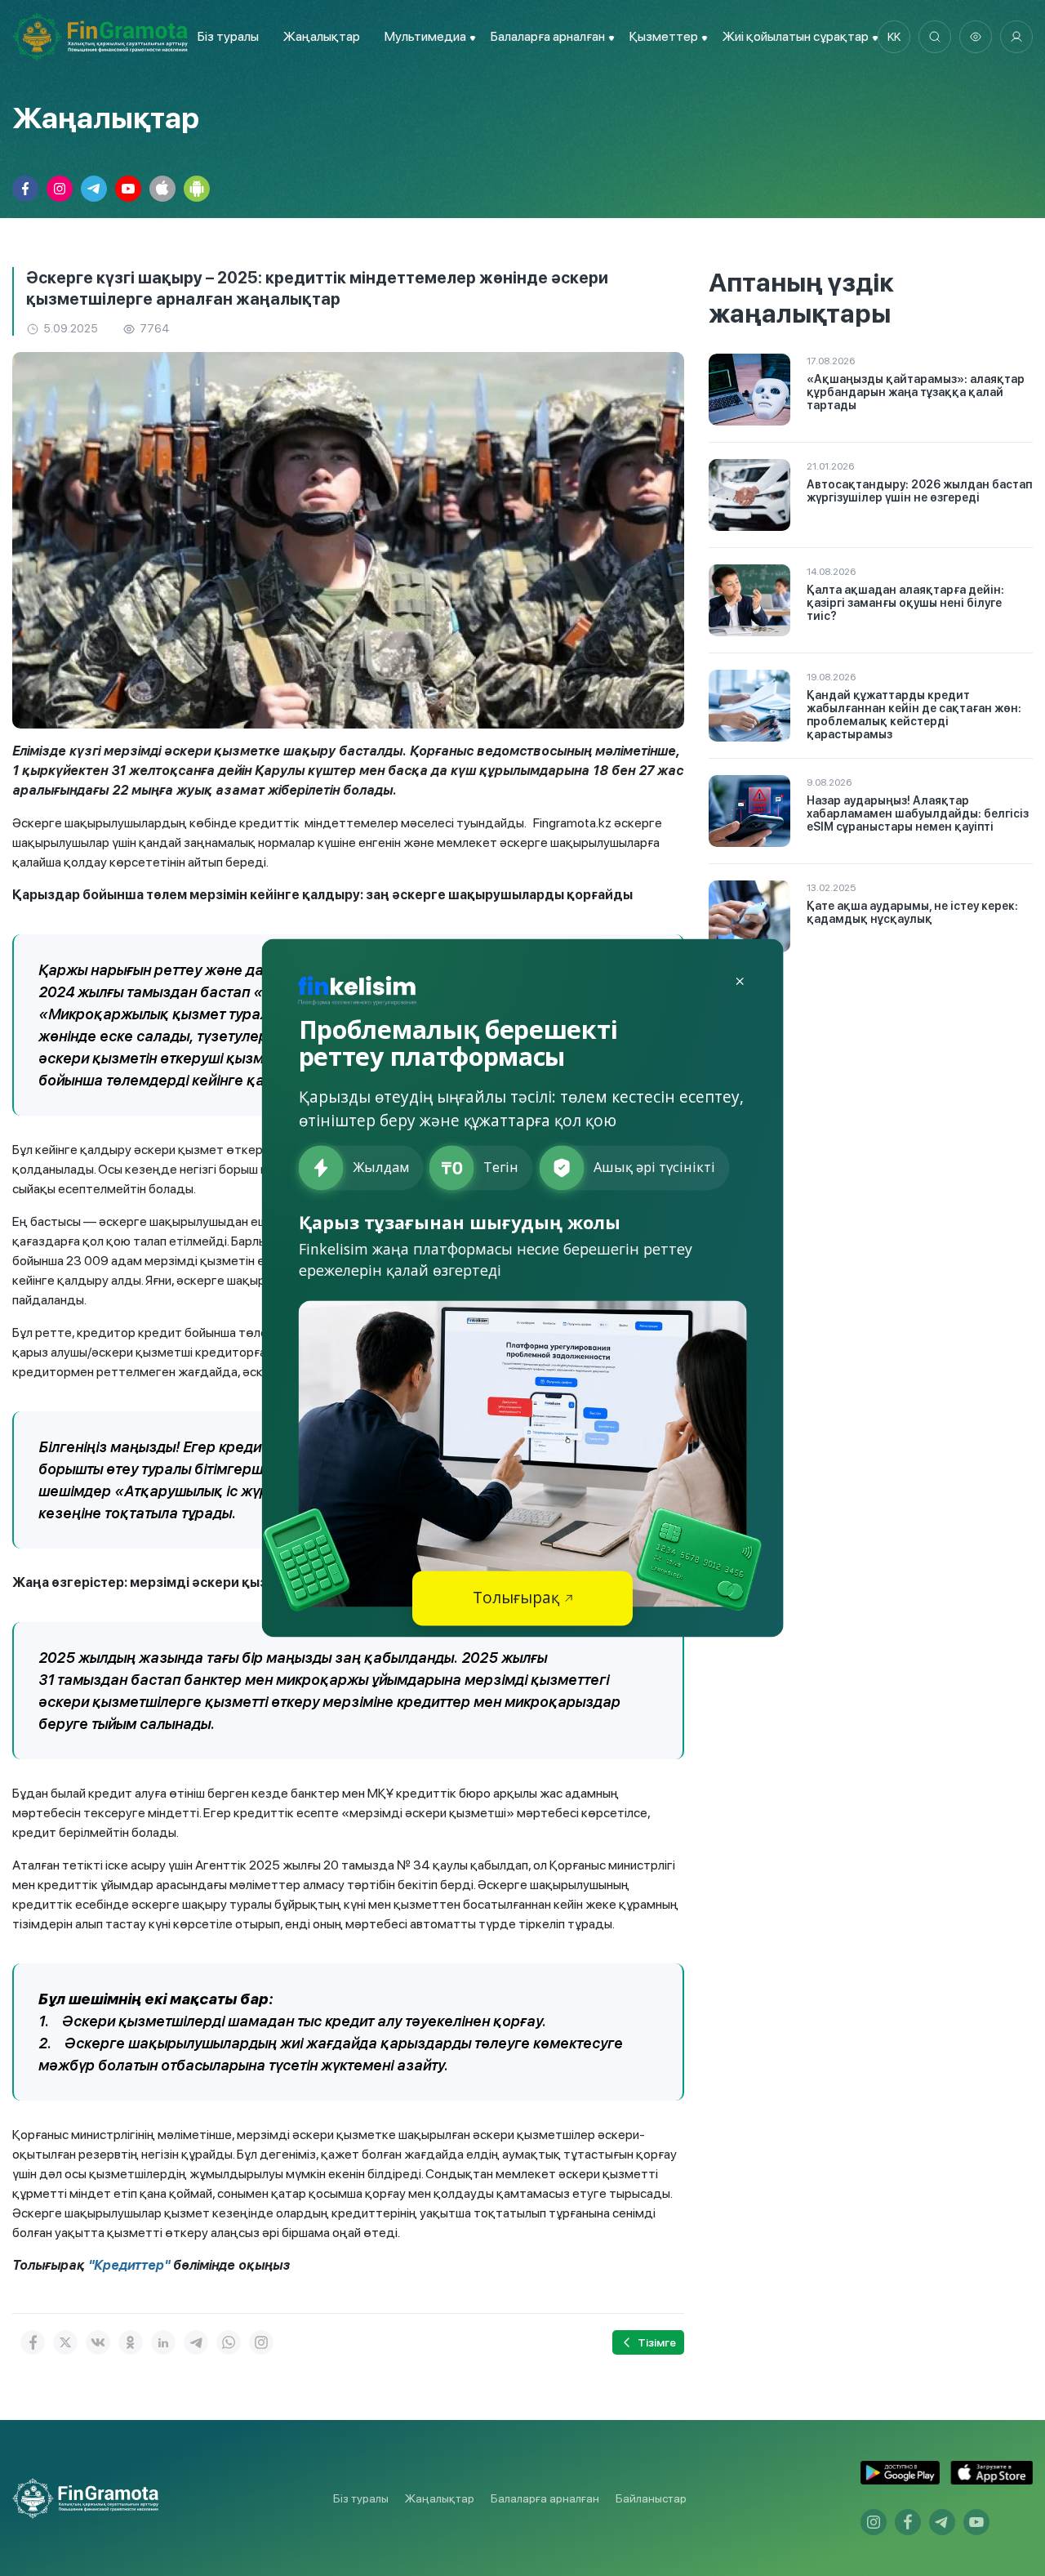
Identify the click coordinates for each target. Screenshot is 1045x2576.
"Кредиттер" (127, 2265)
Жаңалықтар (322, 36)
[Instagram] (261, 2342)
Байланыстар (651, 2498)
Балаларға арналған (545, 2498)
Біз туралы (228, 36)
